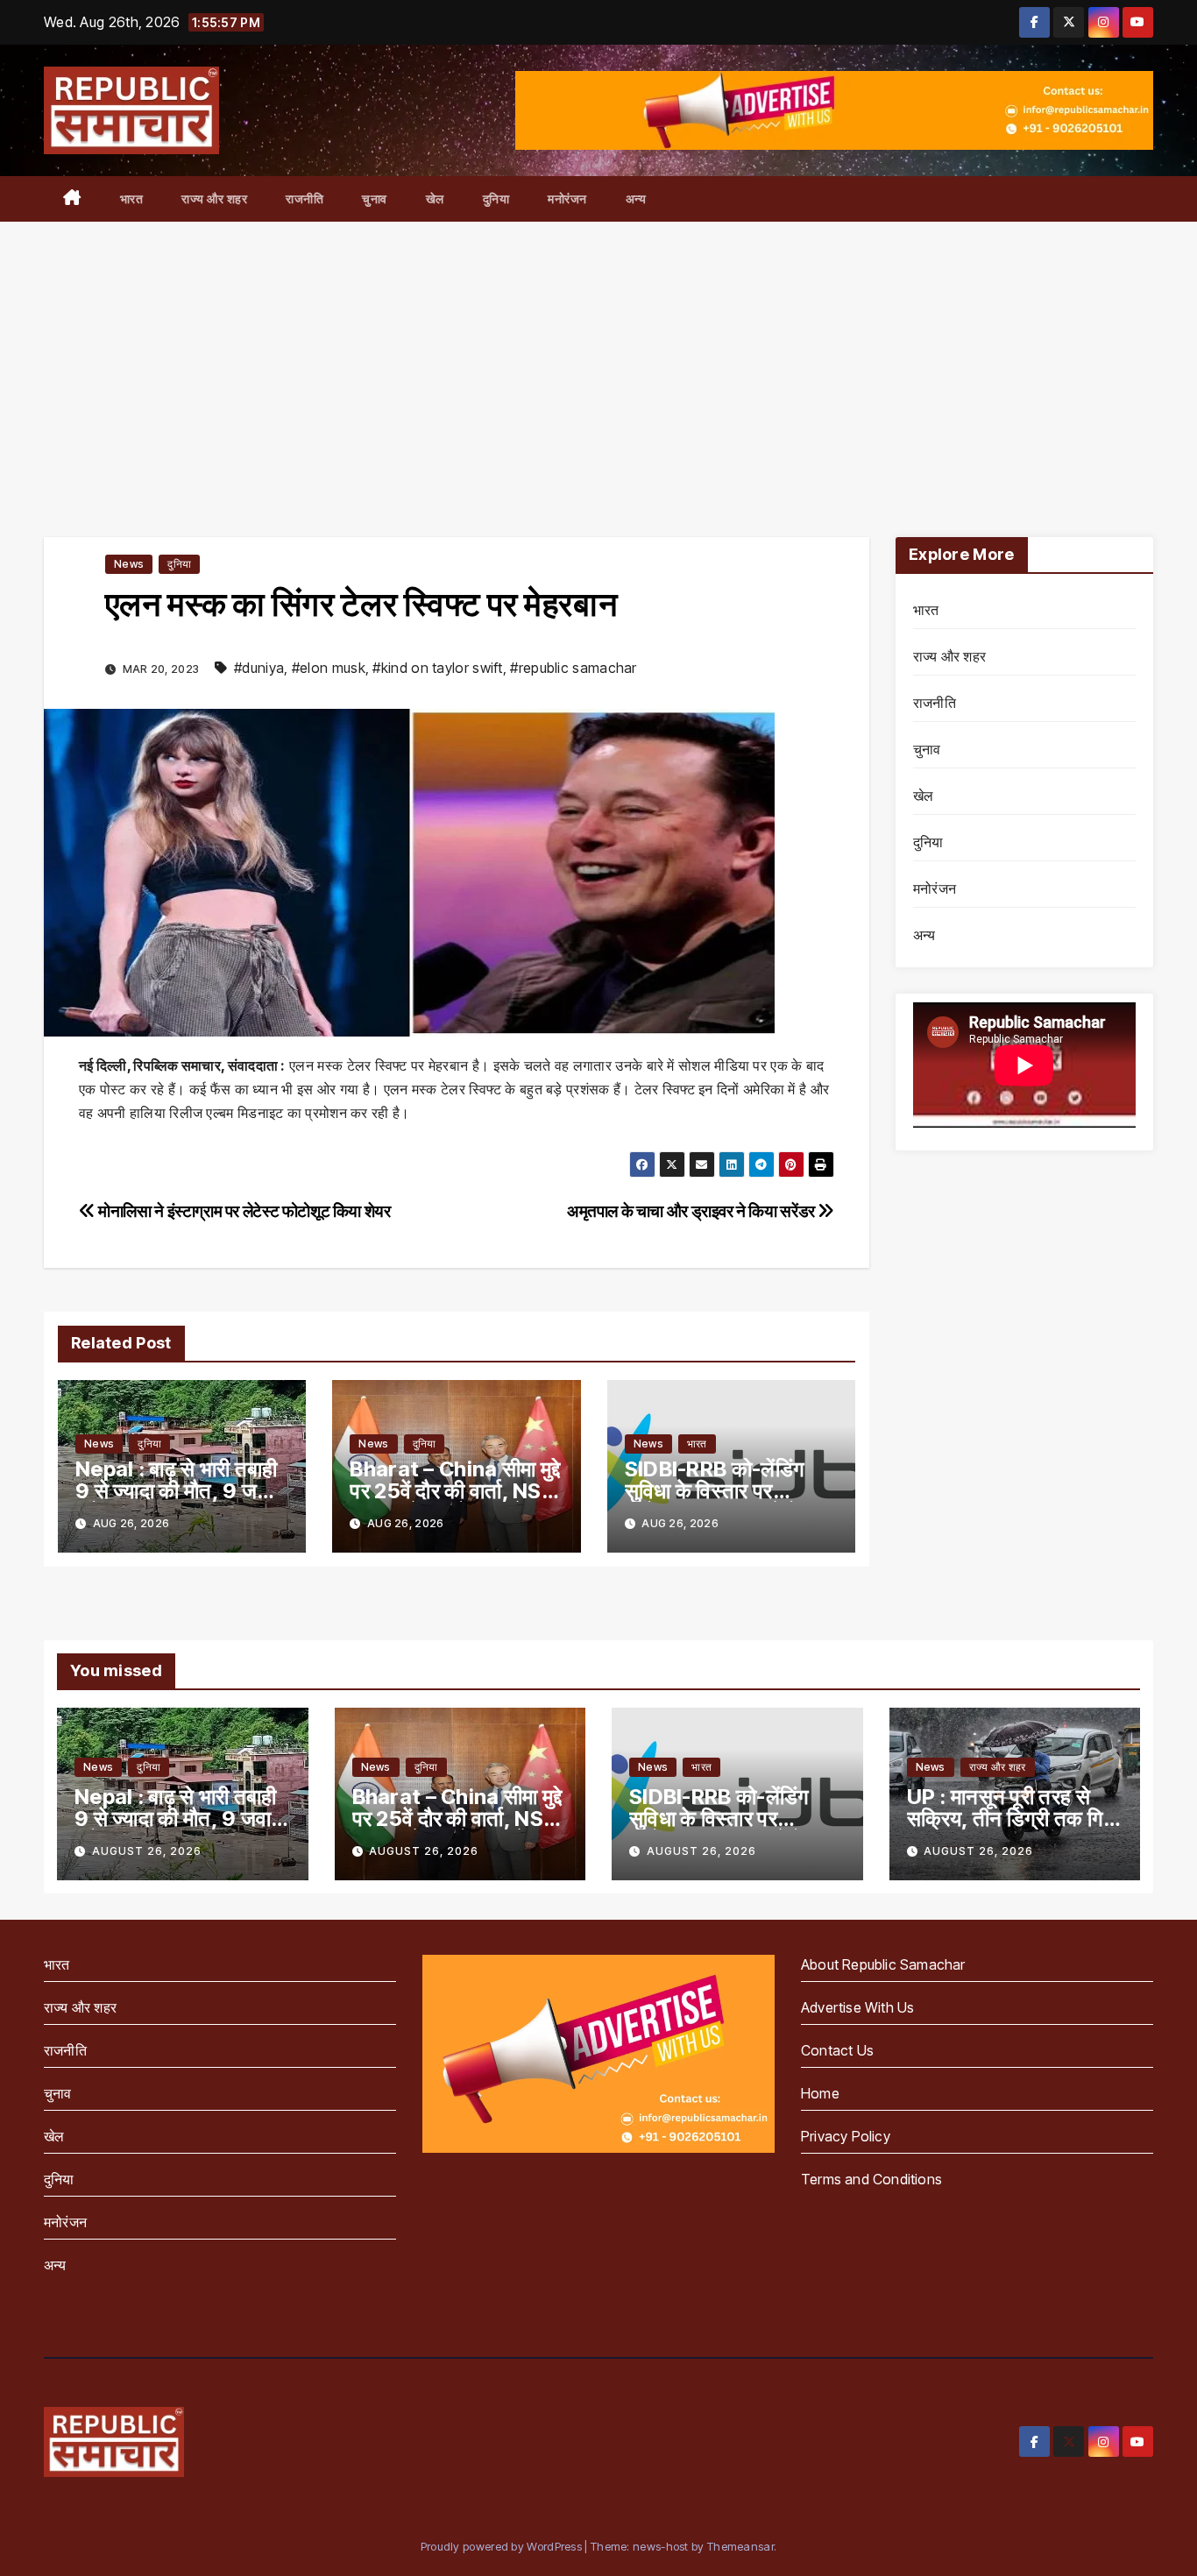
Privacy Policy (846, 2136)
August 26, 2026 (147, 1851)
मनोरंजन (567, 198)
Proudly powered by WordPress (503, 2546)
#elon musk (329, 668)
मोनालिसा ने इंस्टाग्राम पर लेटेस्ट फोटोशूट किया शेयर (243, 1211)
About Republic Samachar (883, 1964)
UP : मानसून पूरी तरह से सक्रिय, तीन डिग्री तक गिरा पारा (1012, 1819)
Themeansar (740, 2546)
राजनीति (305, 198)
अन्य (636, 198)
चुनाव (375, 198)
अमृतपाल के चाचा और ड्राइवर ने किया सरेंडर (692, 1211)
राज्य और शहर (214, 198)
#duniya (259, 668)
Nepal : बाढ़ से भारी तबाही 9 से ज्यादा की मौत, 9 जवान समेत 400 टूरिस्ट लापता (180, 1491)
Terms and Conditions (871, 2179)
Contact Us (837, 2050)
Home (820, 2093)
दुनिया (496, 198)
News (129, 564)
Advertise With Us (857, 2007)
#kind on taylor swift (437, 668)
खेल (435, 198)
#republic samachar (573, 668)
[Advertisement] (598, 353)
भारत (132, 198)
